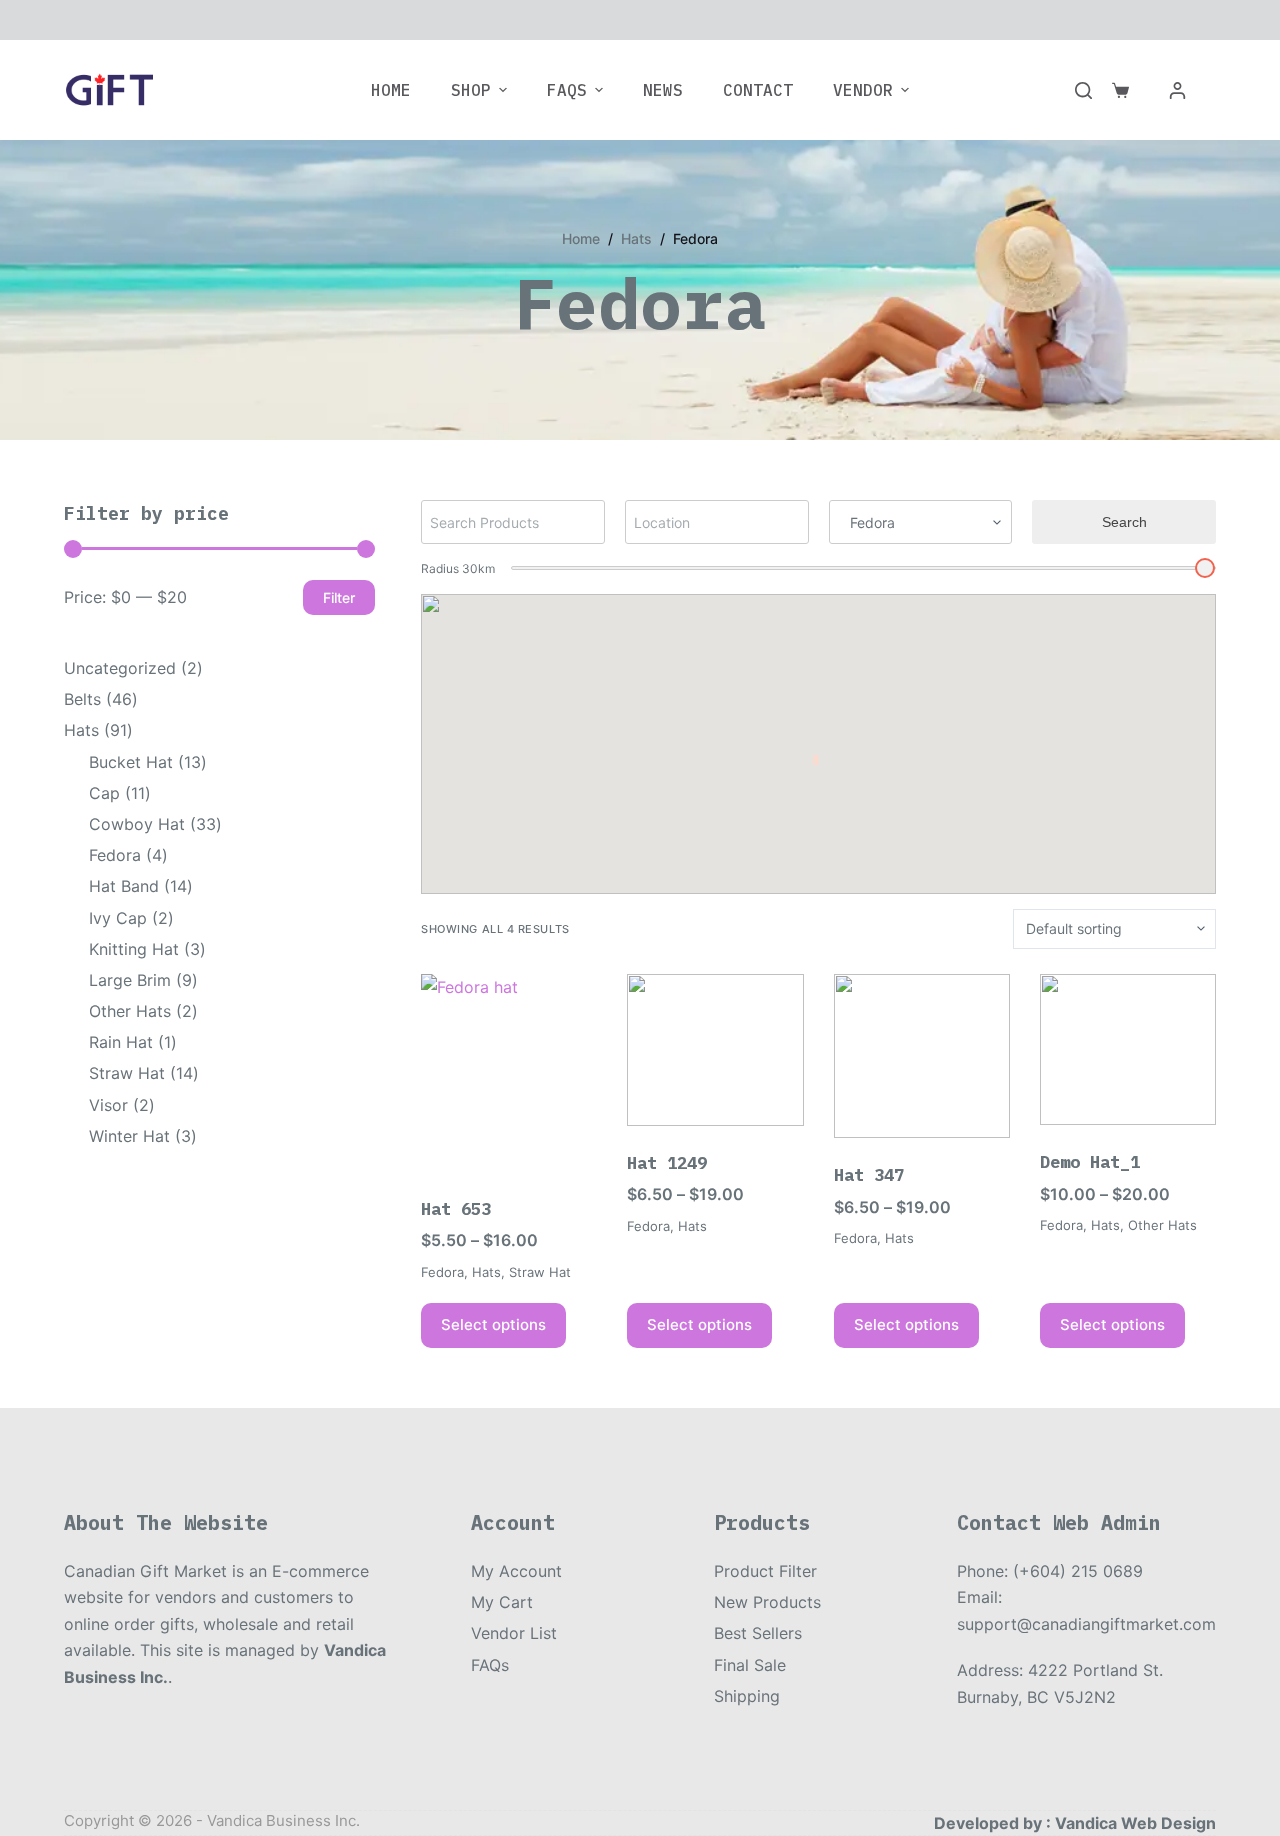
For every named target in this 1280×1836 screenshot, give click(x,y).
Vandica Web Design (1135, 1823)
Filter (339, 597)
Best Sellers (758, 1633)
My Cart (502, 1602)
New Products (767, 1602)
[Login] (1177, 90)
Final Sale (750, 1665)
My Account (516, 1571)
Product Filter (765, 1571)
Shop (471, 90)
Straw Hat (540, 1272)
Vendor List (514, 1633)
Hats (486, 1272)
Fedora (442, 1272)
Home (391, 90)
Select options (493, 1324)
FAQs (567, 90)
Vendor (863, 90)
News (663, 90)
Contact (758, 90)
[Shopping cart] (1120, 90)
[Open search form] (1083, 90)
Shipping (747, 1696)
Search (1124, 522)
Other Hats (1162, 1225)
